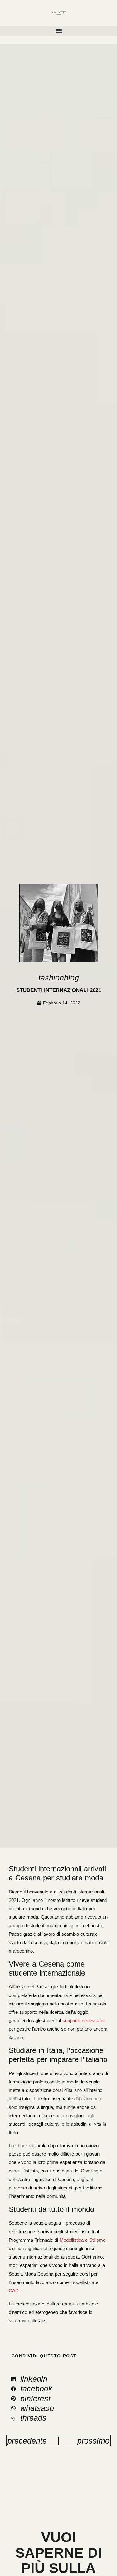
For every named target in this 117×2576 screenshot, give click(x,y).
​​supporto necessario (83, 2020)
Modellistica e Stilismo (83, 2240)
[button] (58, 31)
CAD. (14, 2291)
